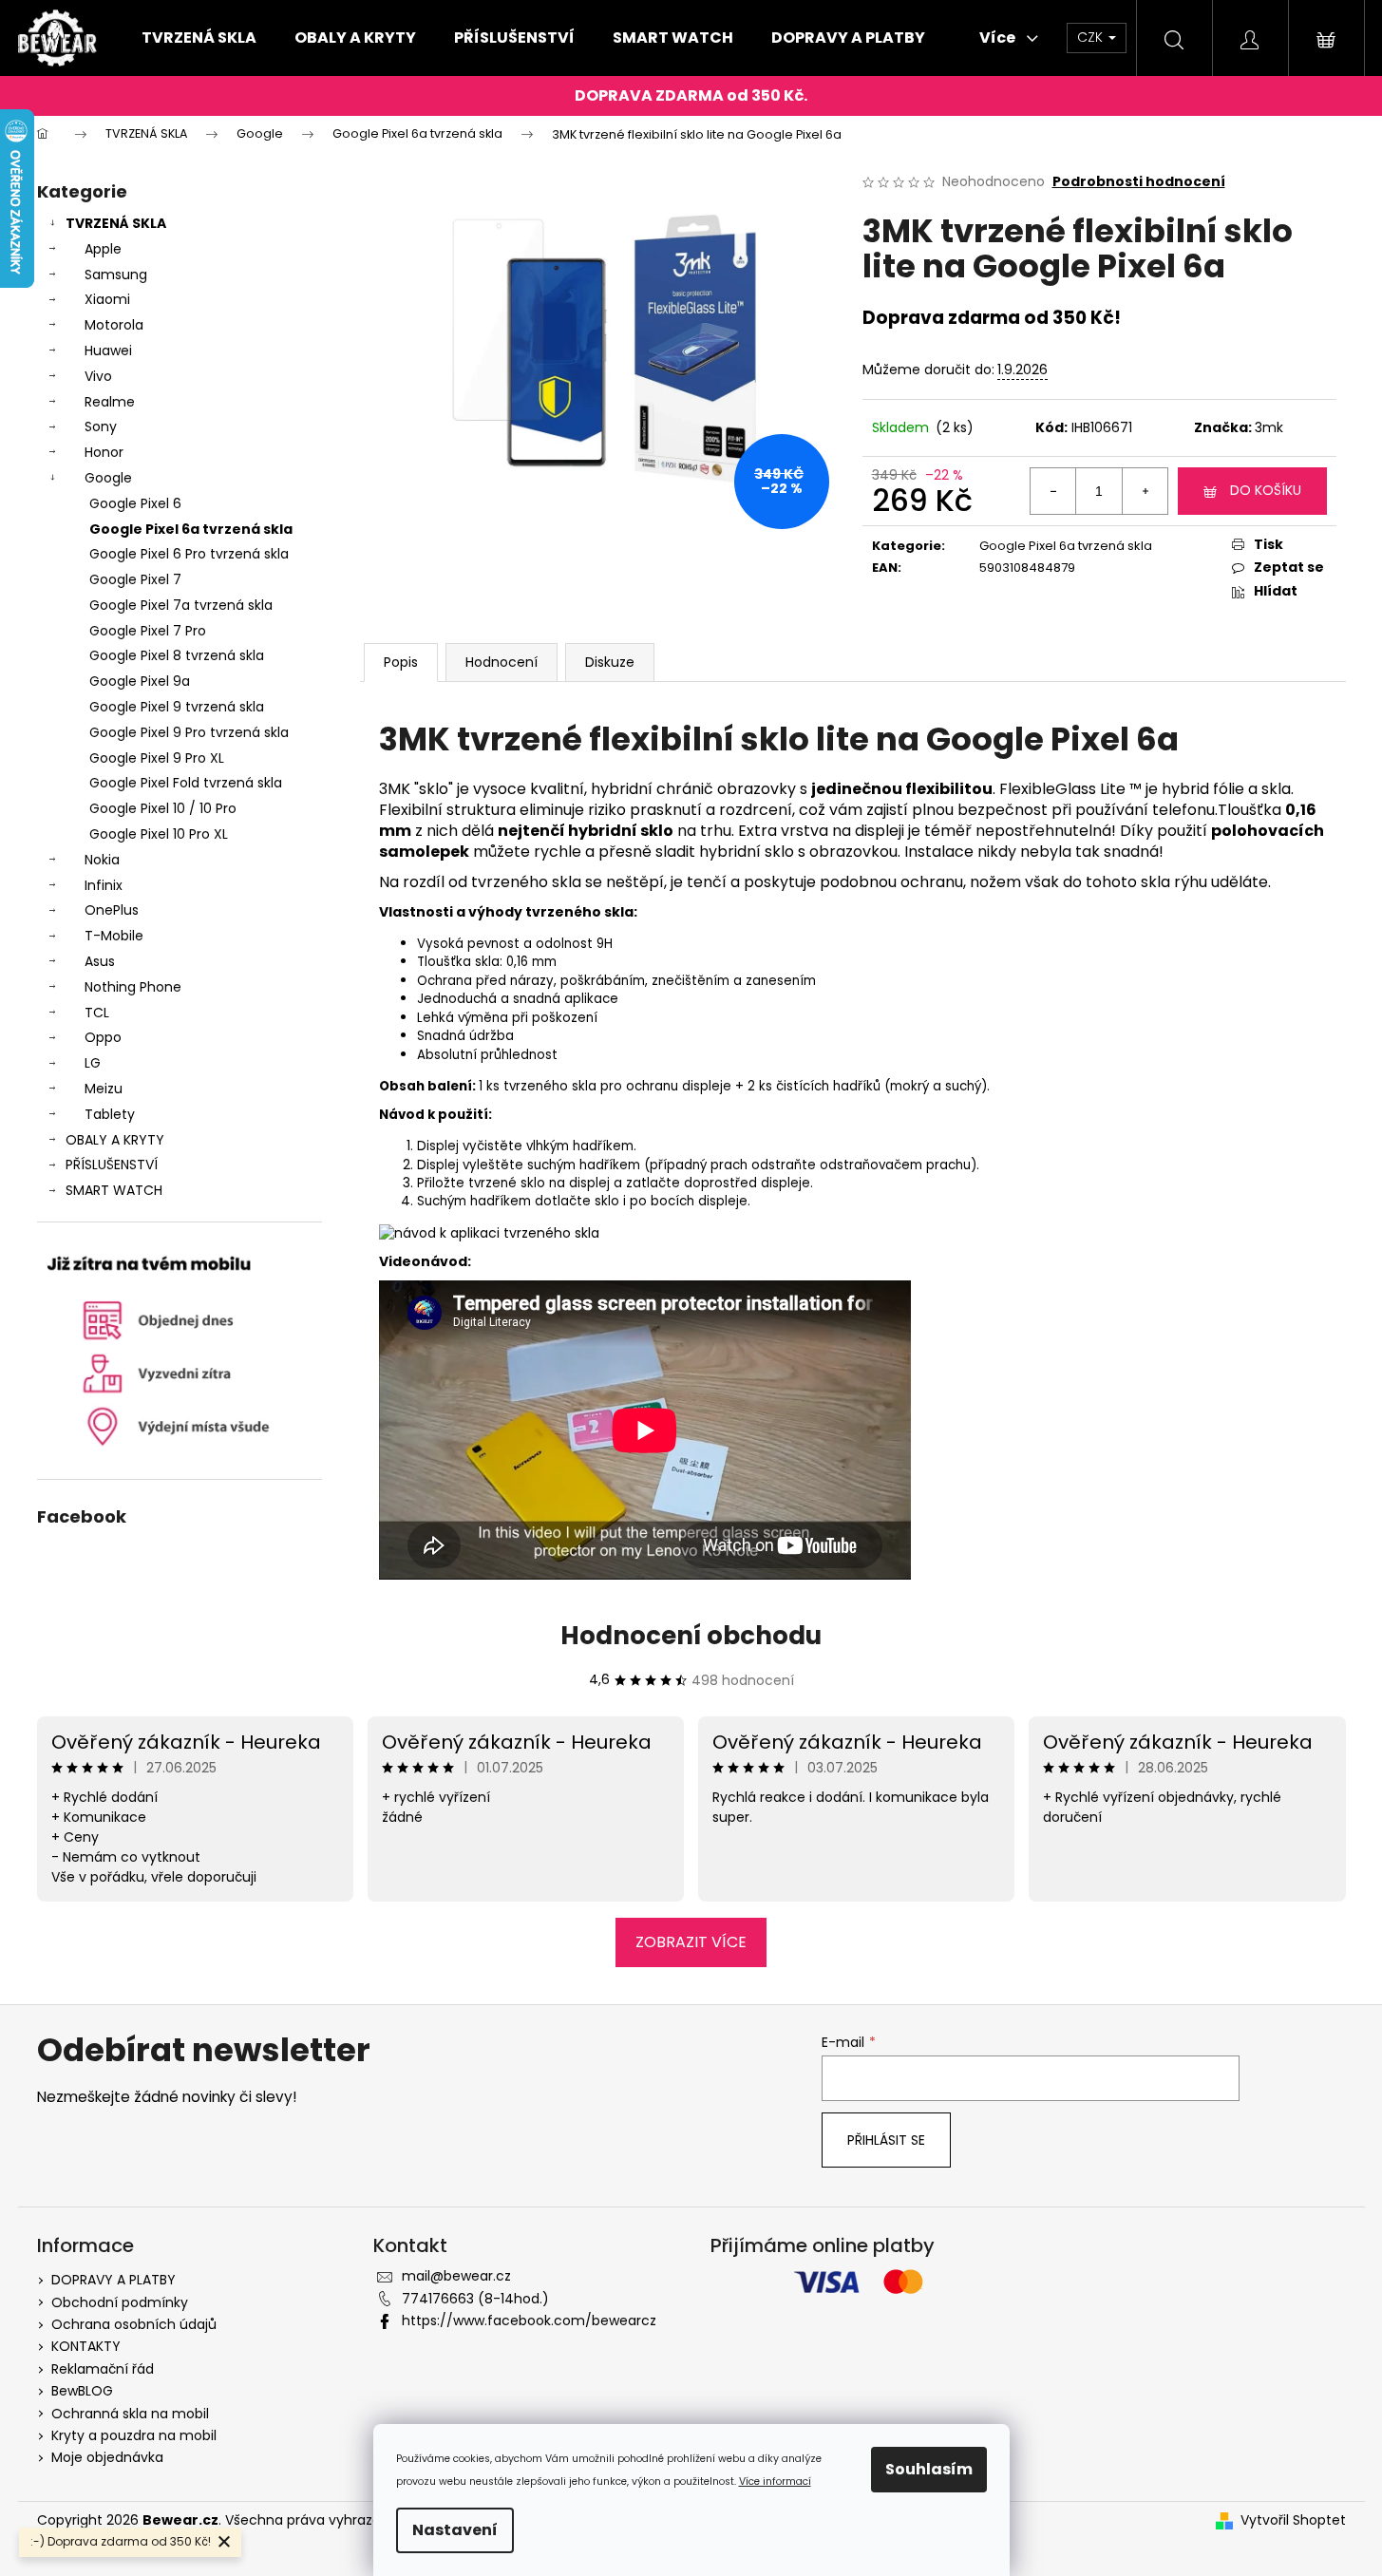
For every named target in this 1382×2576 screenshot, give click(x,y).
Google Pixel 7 (135, 579)
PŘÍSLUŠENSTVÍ (112, 1165)
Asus (100, 961)
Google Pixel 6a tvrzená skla (191, 529)
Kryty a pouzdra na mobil (134, 2435)
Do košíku (1266, 490)
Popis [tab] (401, 662)
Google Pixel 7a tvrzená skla (181, 605)
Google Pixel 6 (135, 503)
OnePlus (112, 910)
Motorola (114, 325)
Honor (104, 452)
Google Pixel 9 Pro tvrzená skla (189, 732)
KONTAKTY (86, 2346)
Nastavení (455, 2530)
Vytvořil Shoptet (1293, 2520)
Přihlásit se (886, 2140)
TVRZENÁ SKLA (116, 223)
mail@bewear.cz (456, 2276)
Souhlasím (929, 2469)
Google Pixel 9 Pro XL (157, 758)
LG (93, 1063)
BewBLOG (82, 2391)
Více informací (775, 2481)
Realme (110, 402)
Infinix (104, 885)
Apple (103, 249)
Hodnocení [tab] (502, 662)
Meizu (104, 1089)
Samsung (116, 275)
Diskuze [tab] (610, 662)
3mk (1269, 427)
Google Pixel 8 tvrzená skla (177, 655)
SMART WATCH (114, 1190)
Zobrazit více (691, 1942)
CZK (1092, 37)
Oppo (103, 1037)
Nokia (102, 860)
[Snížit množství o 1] (1053, 491)
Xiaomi (107, 299)
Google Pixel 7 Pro (148, 631)
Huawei (108, 350)
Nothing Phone (133, 987)
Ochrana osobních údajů (134, 2324)
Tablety (110, 1114)
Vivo (98, 376)
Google (108, 478)
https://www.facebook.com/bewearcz (529, 2320)
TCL (97, 1013)
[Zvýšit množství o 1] (1145, 491)
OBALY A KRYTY (115, 1140)
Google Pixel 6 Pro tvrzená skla (189, 554)
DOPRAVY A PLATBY (114, 2280)
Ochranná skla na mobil (130, 2414)
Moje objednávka (107, 2457)
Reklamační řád (103, 2369)
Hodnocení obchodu (691, 1636)
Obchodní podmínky (120, 2302)
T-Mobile (114, 936)
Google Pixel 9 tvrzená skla (177, 707)
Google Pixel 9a (140, 681)
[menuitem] (199, 38)
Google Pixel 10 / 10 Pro (163, 808)
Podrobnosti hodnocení (1139, 182)
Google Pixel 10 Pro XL (159, 834)
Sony (101, 426)
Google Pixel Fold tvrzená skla (186, 783)
